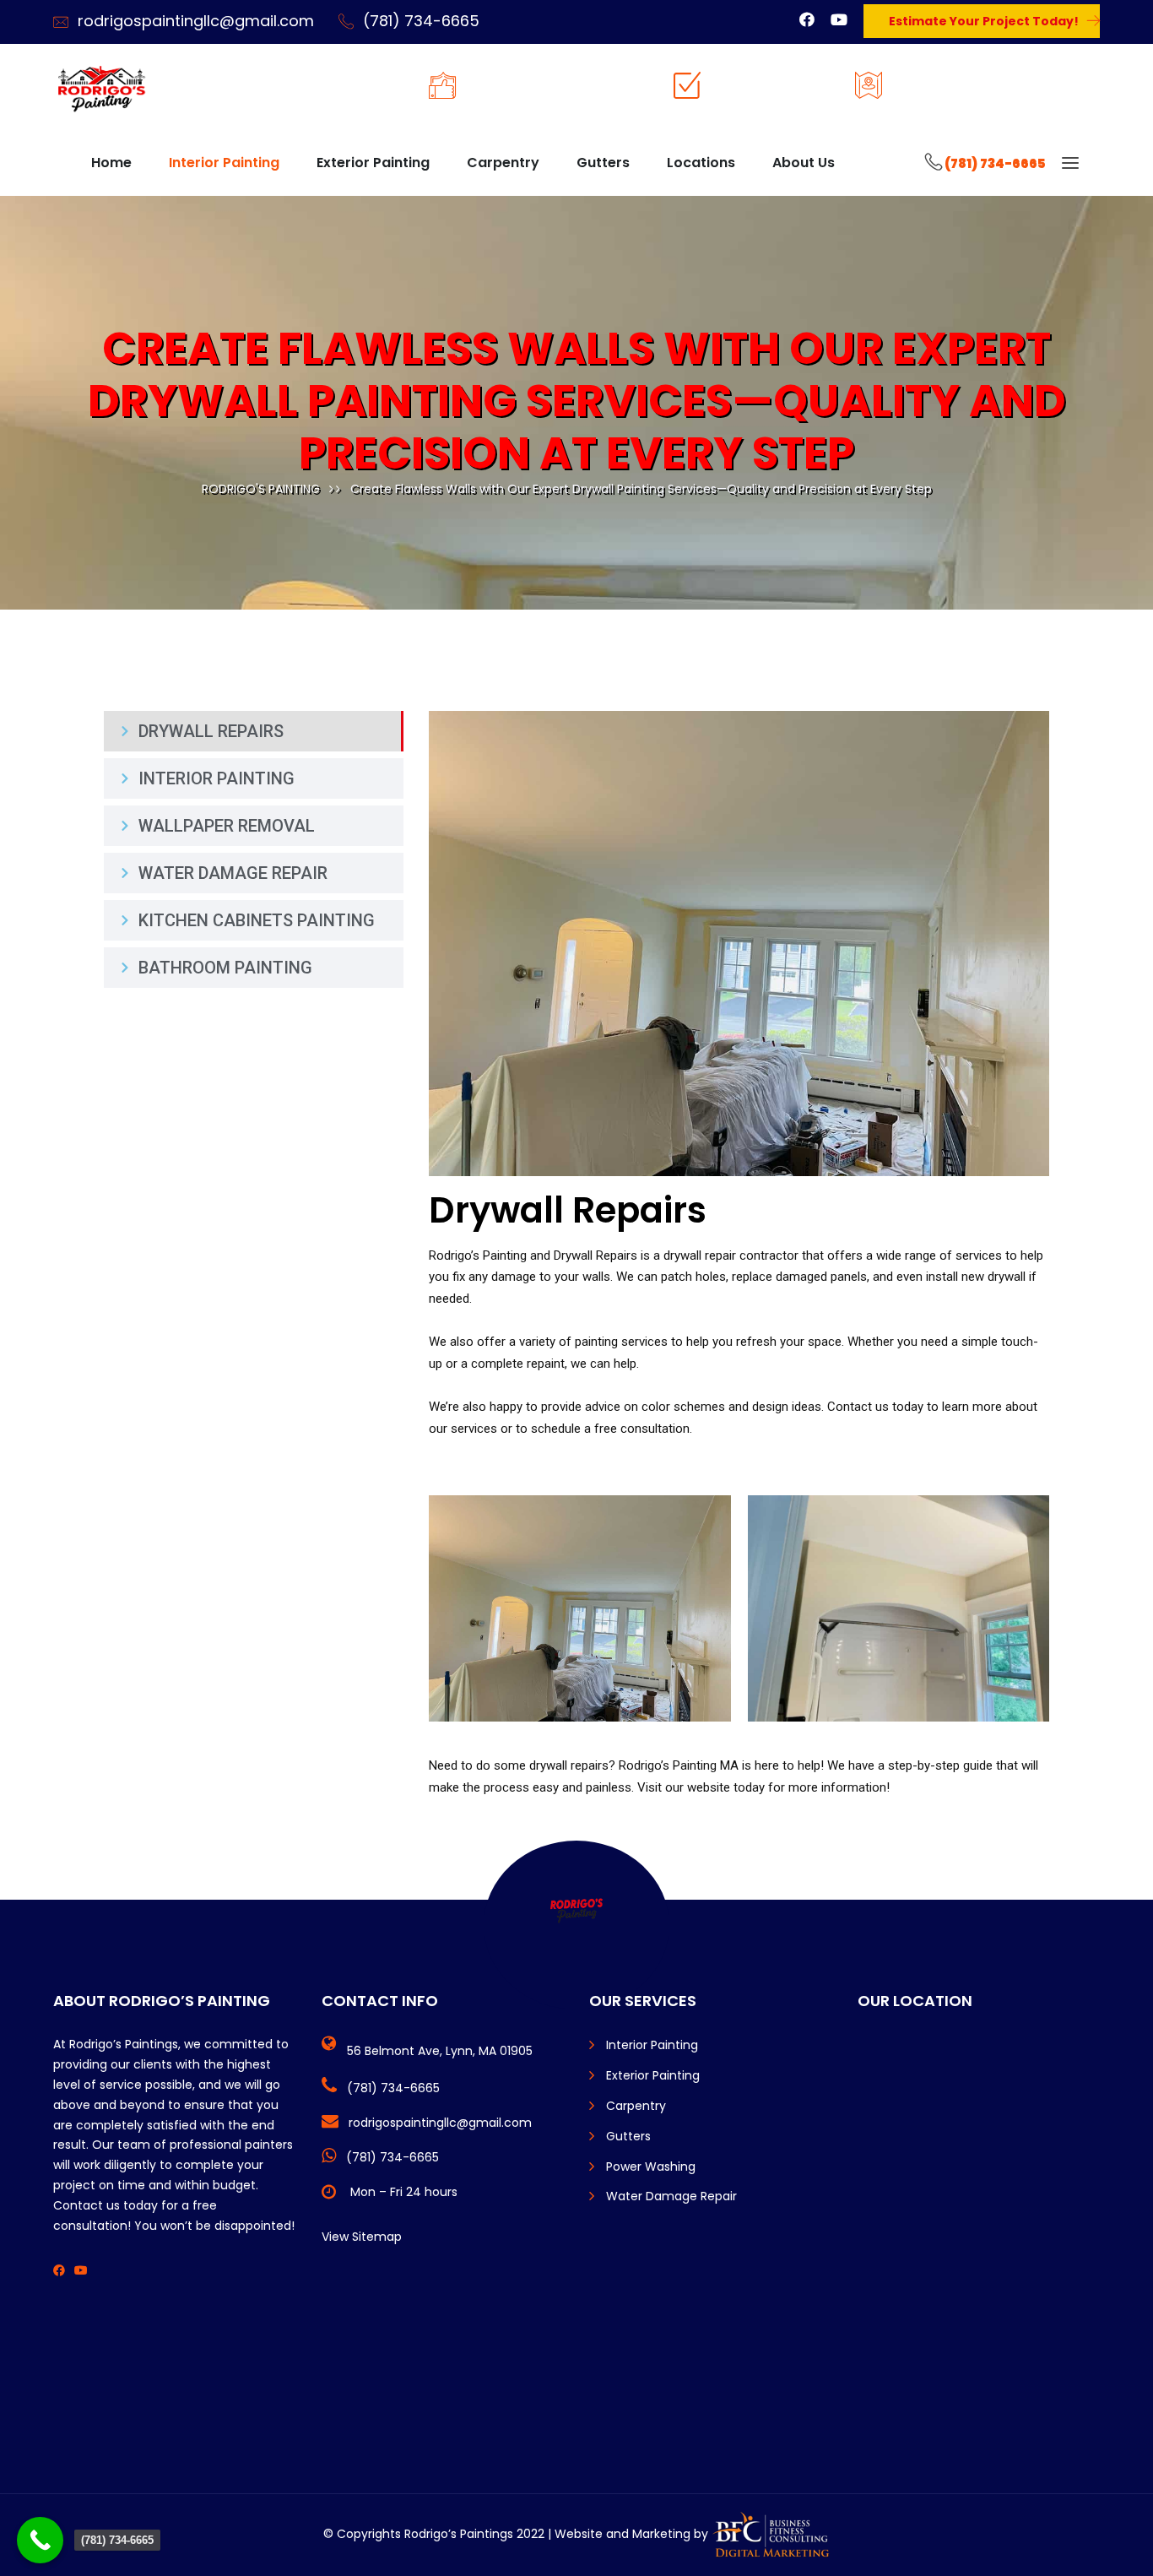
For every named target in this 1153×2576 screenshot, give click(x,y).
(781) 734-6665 (421, 21)
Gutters (603, 163)
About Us (804, 163)
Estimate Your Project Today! (984, 21)
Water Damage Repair (671, 2196)
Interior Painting (224, 163)
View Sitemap (362, 2237)
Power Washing (651, 2167)
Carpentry (503, 163)
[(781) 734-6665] (40, 2540)
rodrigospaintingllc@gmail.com (196, 21)
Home (111, 163)
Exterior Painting (373, 163)
